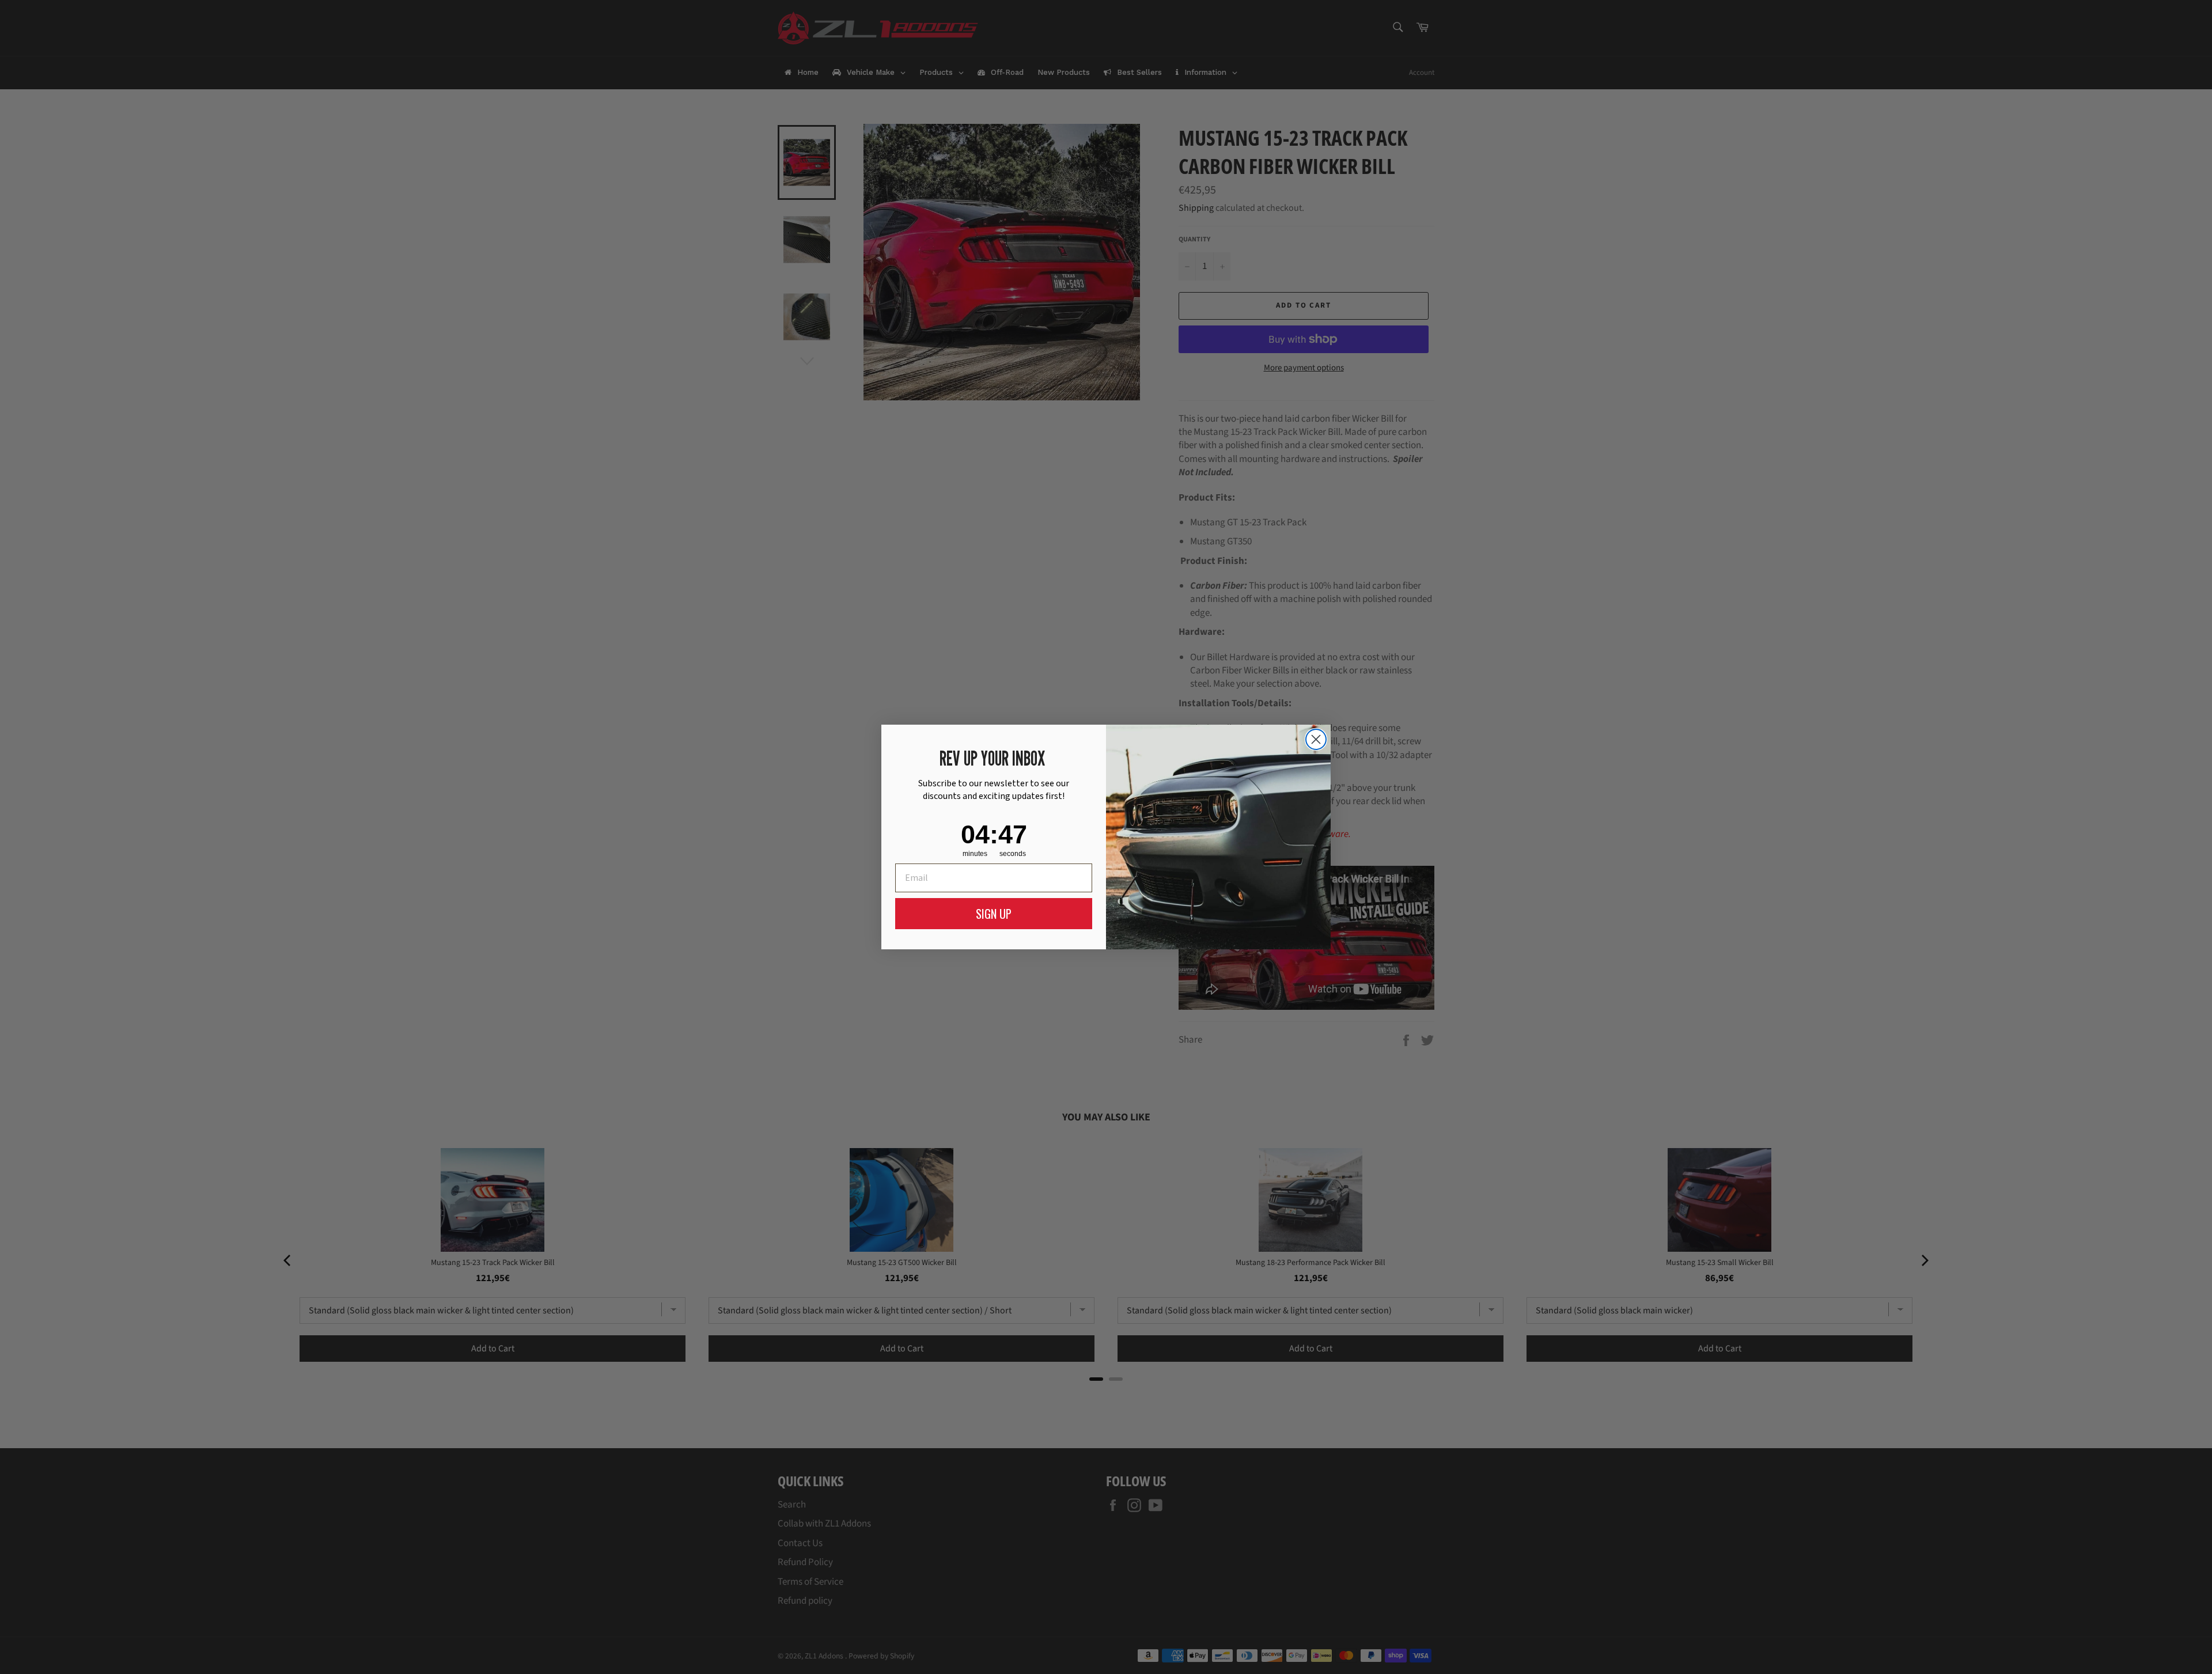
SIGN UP (994, 914)
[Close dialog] (1316, 739)
